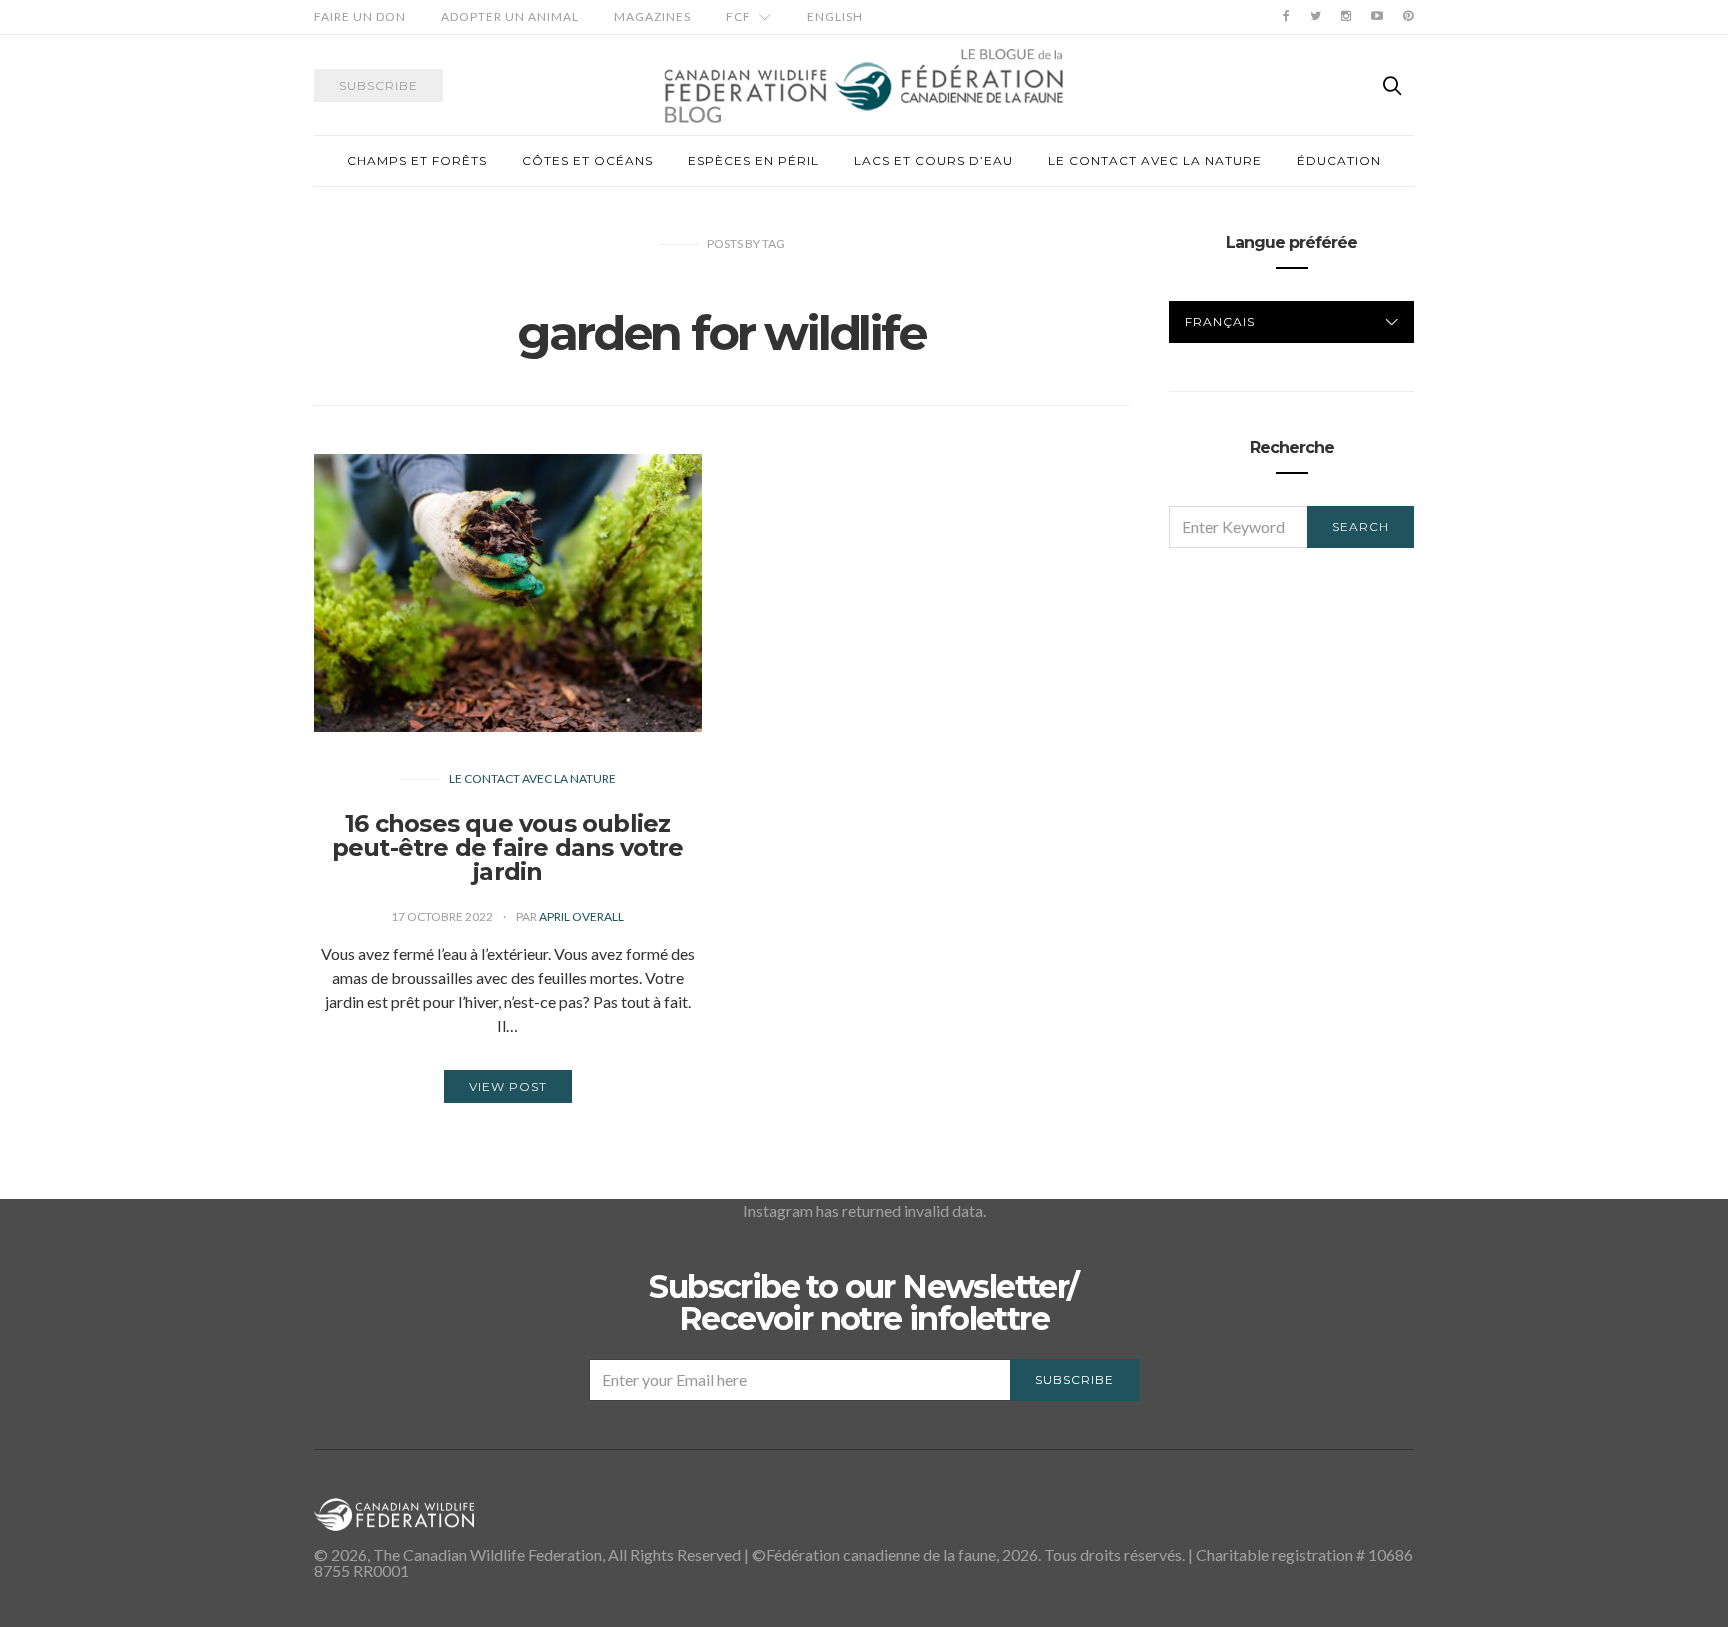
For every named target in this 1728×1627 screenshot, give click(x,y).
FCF (738, 16)
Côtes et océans (587, 160)
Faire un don (360, 16)
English (835, 16)
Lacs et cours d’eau (933, 160)
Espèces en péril (753, 160)
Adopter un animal (510, 16)
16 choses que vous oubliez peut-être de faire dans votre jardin (508, 847)
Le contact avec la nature (1155, 160)
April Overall (581, 916)
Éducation (1339, 160)
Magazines (652, 16)
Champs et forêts (417, 160)
